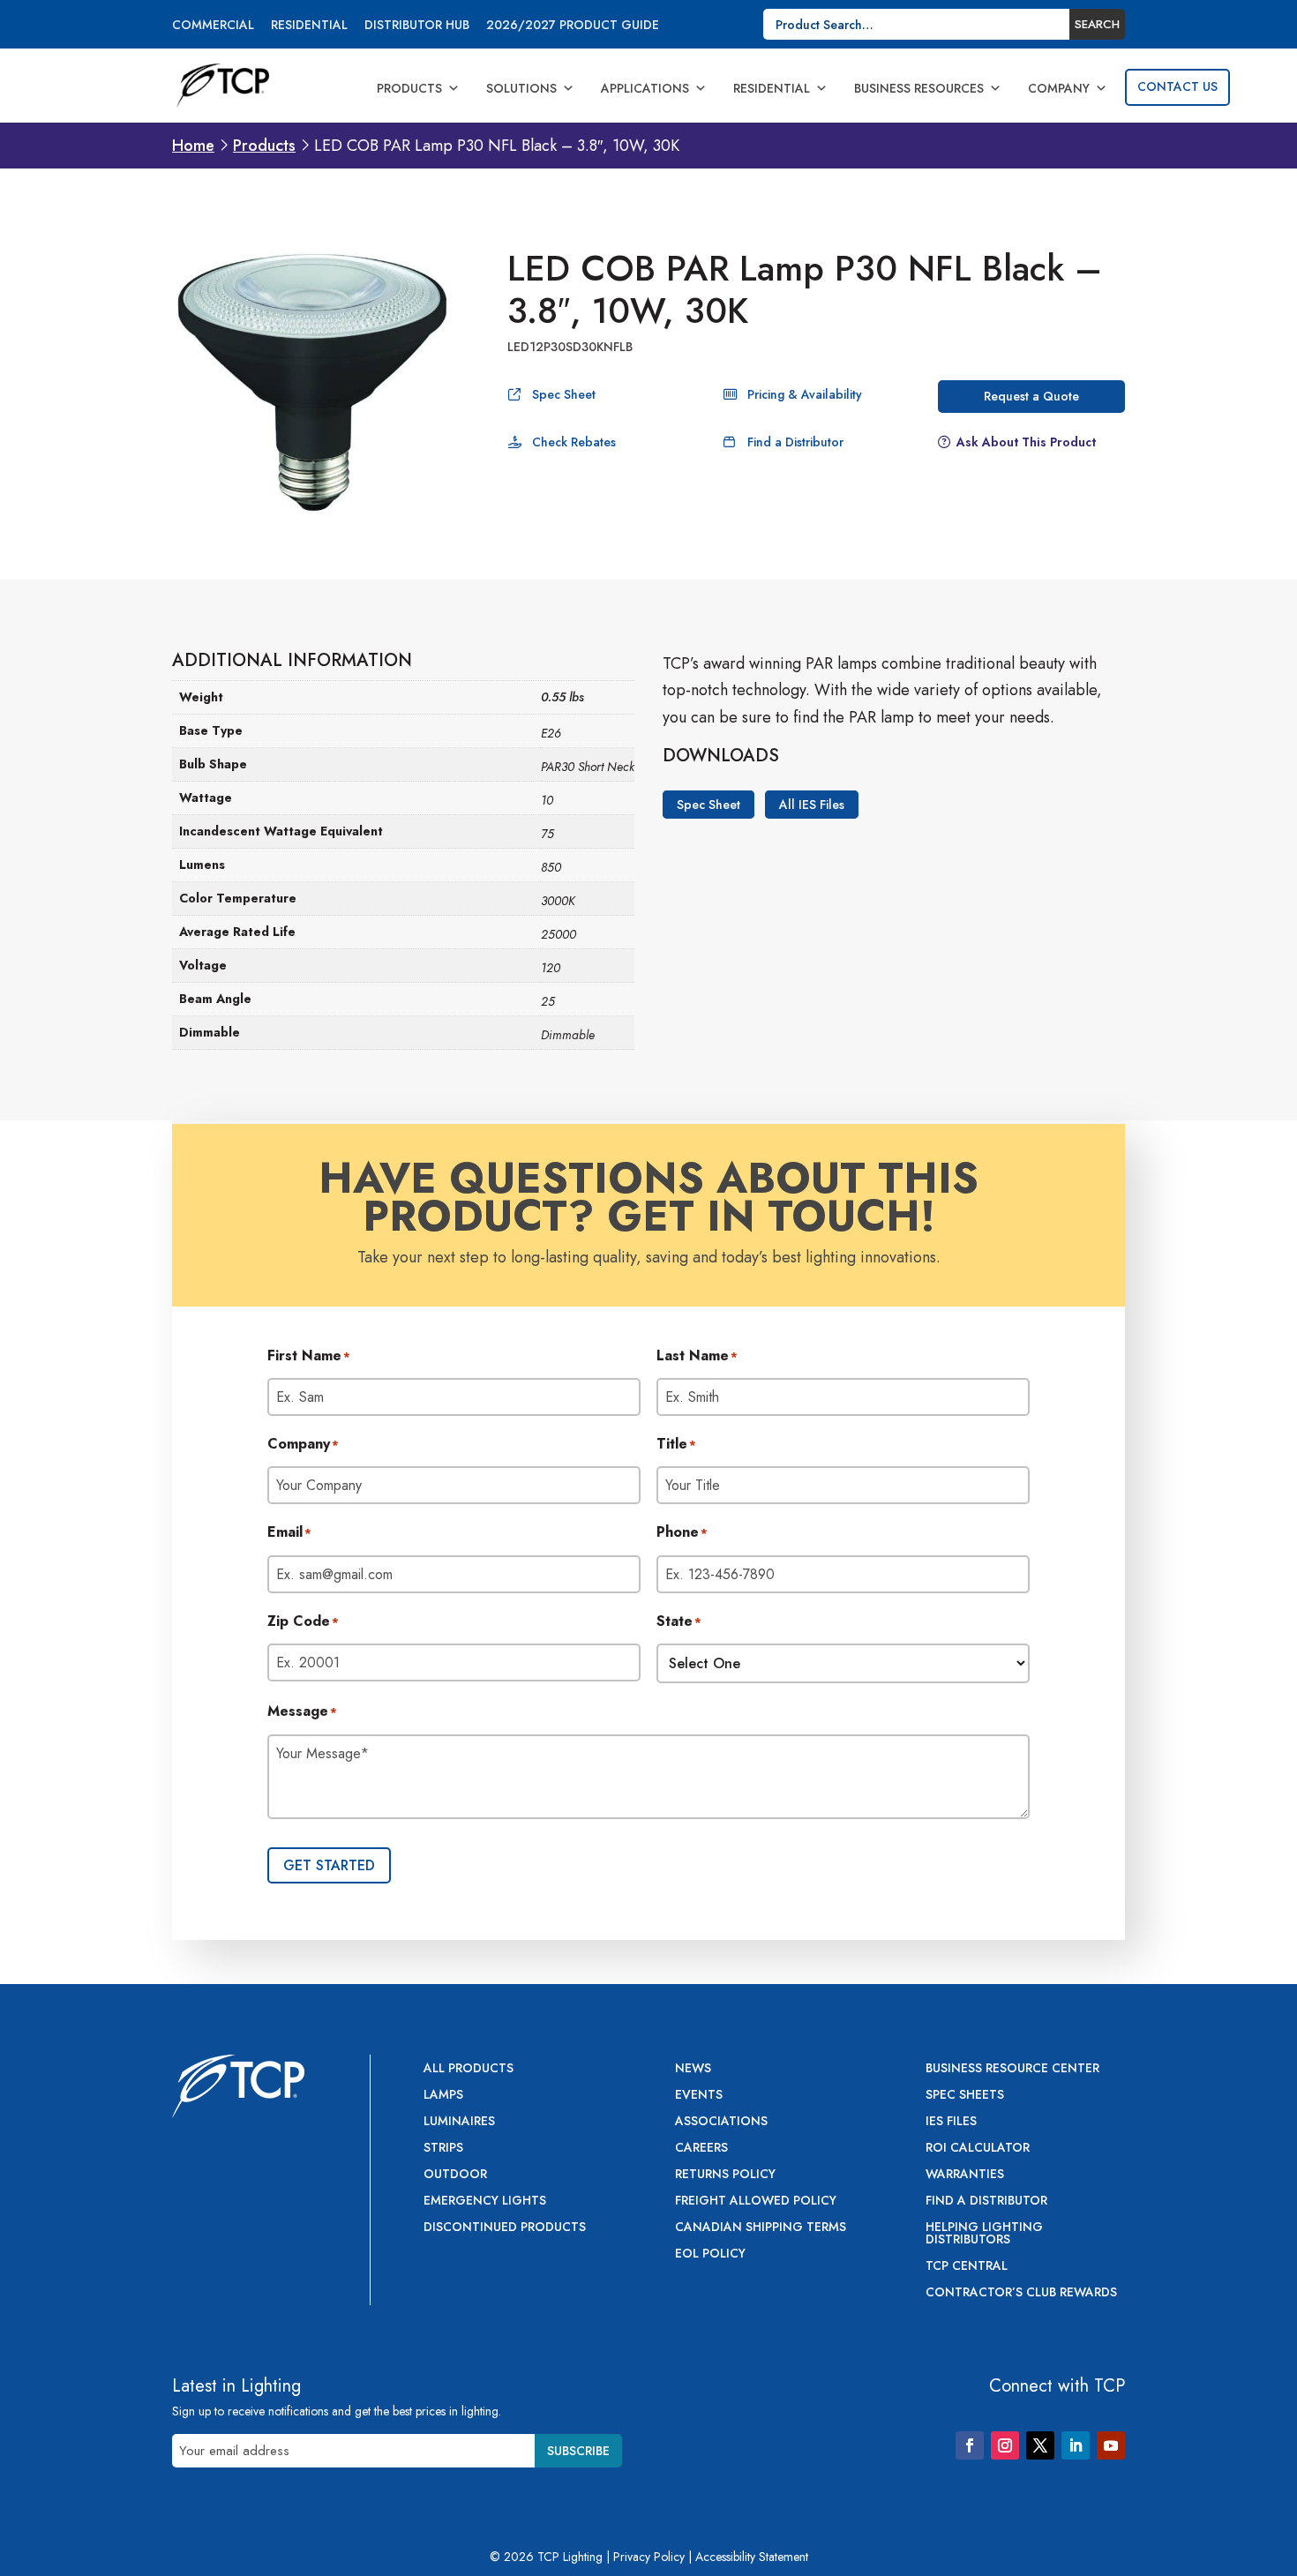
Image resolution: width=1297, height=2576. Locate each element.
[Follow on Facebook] (970, 2445)
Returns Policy (725, 2175)
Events (699, 2096)
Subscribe (578, 2451)
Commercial (213, 26)
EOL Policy (710, 2254)
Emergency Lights (485, 2202)
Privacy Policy (649, 2557)
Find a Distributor (795, 442)
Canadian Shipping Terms (761, 2228)
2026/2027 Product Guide (573, 26)
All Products (469, 2069)
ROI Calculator (978, 2149)
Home (193, 146)
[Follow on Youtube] (1111, 2445)
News (693, 2069)
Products (409, 88)
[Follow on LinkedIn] (1076, 2445)
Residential (309, 26)
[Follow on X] (1040, 2445)
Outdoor (455, 2175)
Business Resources (919, 88)
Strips (443, 2149)
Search (1097, 24)
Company (1059, 88)
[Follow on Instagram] (1005, 2445)
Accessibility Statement (752, 2557)
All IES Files (812, 805)
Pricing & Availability (805, 394)
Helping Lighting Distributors (984, 2234)
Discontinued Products (505, 2228)
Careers (701, 2149)
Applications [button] (645, 88)
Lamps (443, 2096)
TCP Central (967, 2267)
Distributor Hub (417, 26)
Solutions (521, 88)
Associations (721, 2122)
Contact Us (1177, 86)
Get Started (329, 1865)
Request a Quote (1031, 396)
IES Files (951, 2122)
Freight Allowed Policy (756, 2202)
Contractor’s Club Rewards (1021, 2293)
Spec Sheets (965, 2096)
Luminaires (459, 2122)
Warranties (965, 2175)
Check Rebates (574, 442)
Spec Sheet (564, 394)
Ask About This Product (1026, 442)
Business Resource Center (1012, 2069)
